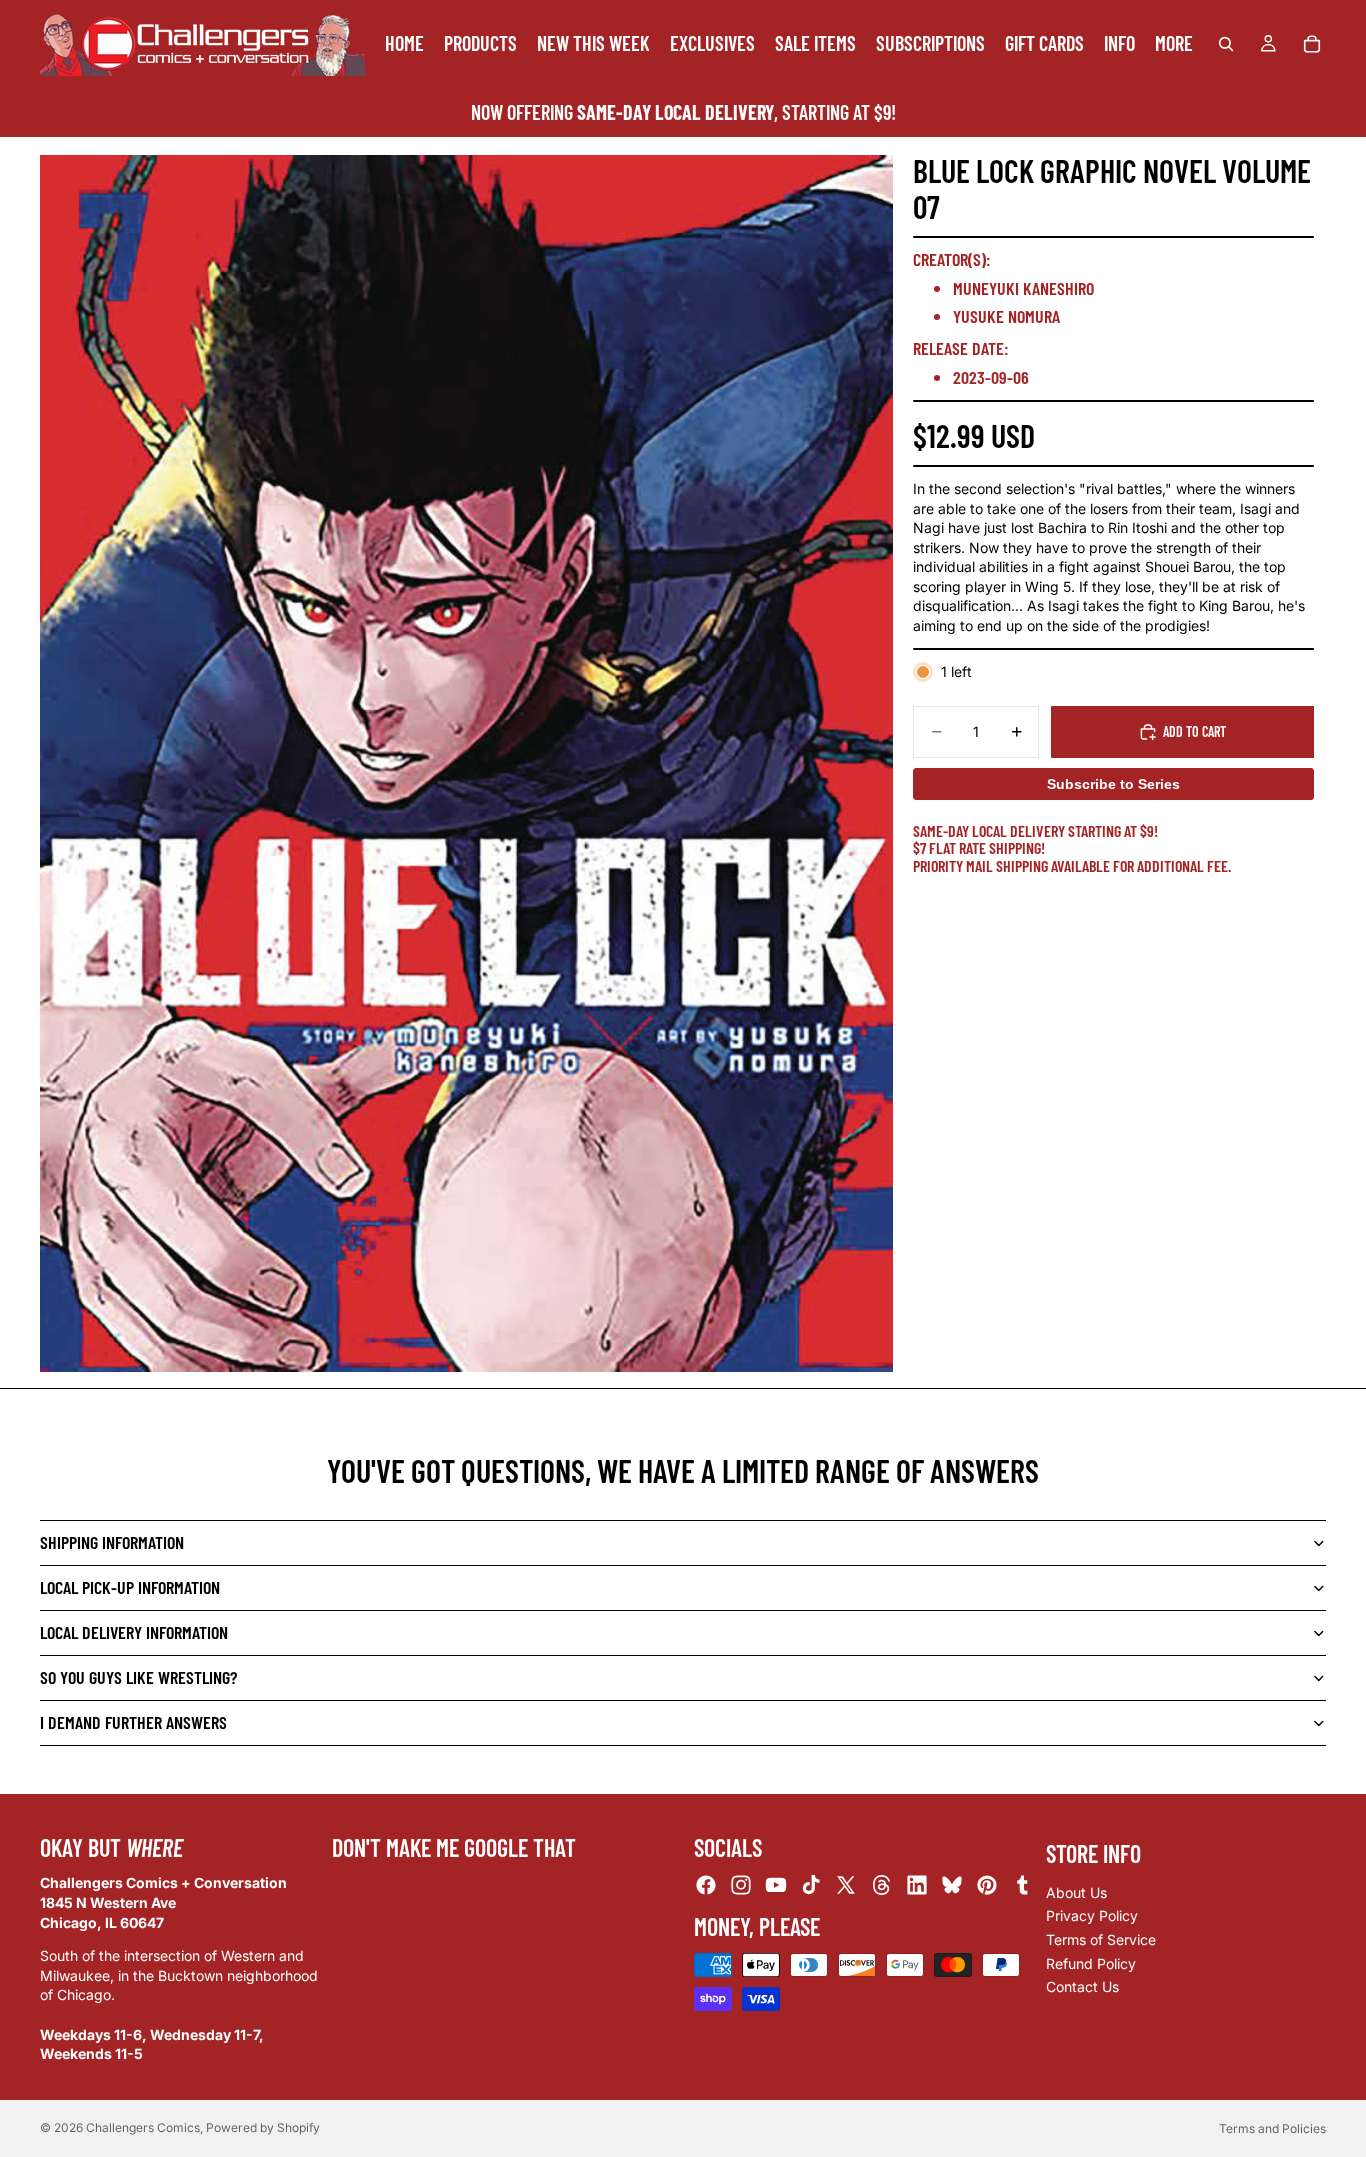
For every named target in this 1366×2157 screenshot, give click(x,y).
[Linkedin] (917, 1886)
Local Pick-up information (130, 1587)
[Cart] (1312, 44)
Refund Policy (1091, 1963)
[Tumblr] (1022, 1886)
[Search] (1226, 44)
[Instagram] (741, 1886)
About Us (1076, 1892)
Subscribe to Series (1113, 784)
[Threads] (882, 1886)
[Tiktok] (811, 1886)
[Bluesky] (952, 1886)
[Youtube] (776, 1886)
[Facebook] (706, 1886)
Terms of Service (1101, 1939)
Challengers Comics (143, 2127)
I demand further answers (133, 1722)
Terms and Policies (1272, 2128)
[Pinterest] (987, 1886)
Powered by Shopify (263, 2127)
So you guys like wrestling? (138, 1677)
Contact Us (1082, 1987)
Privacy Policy (1092, 1916)
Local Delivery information (134, 1632)
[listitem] (1174, 43)
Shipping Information (112, 1542)
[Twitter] (846, 1886)
